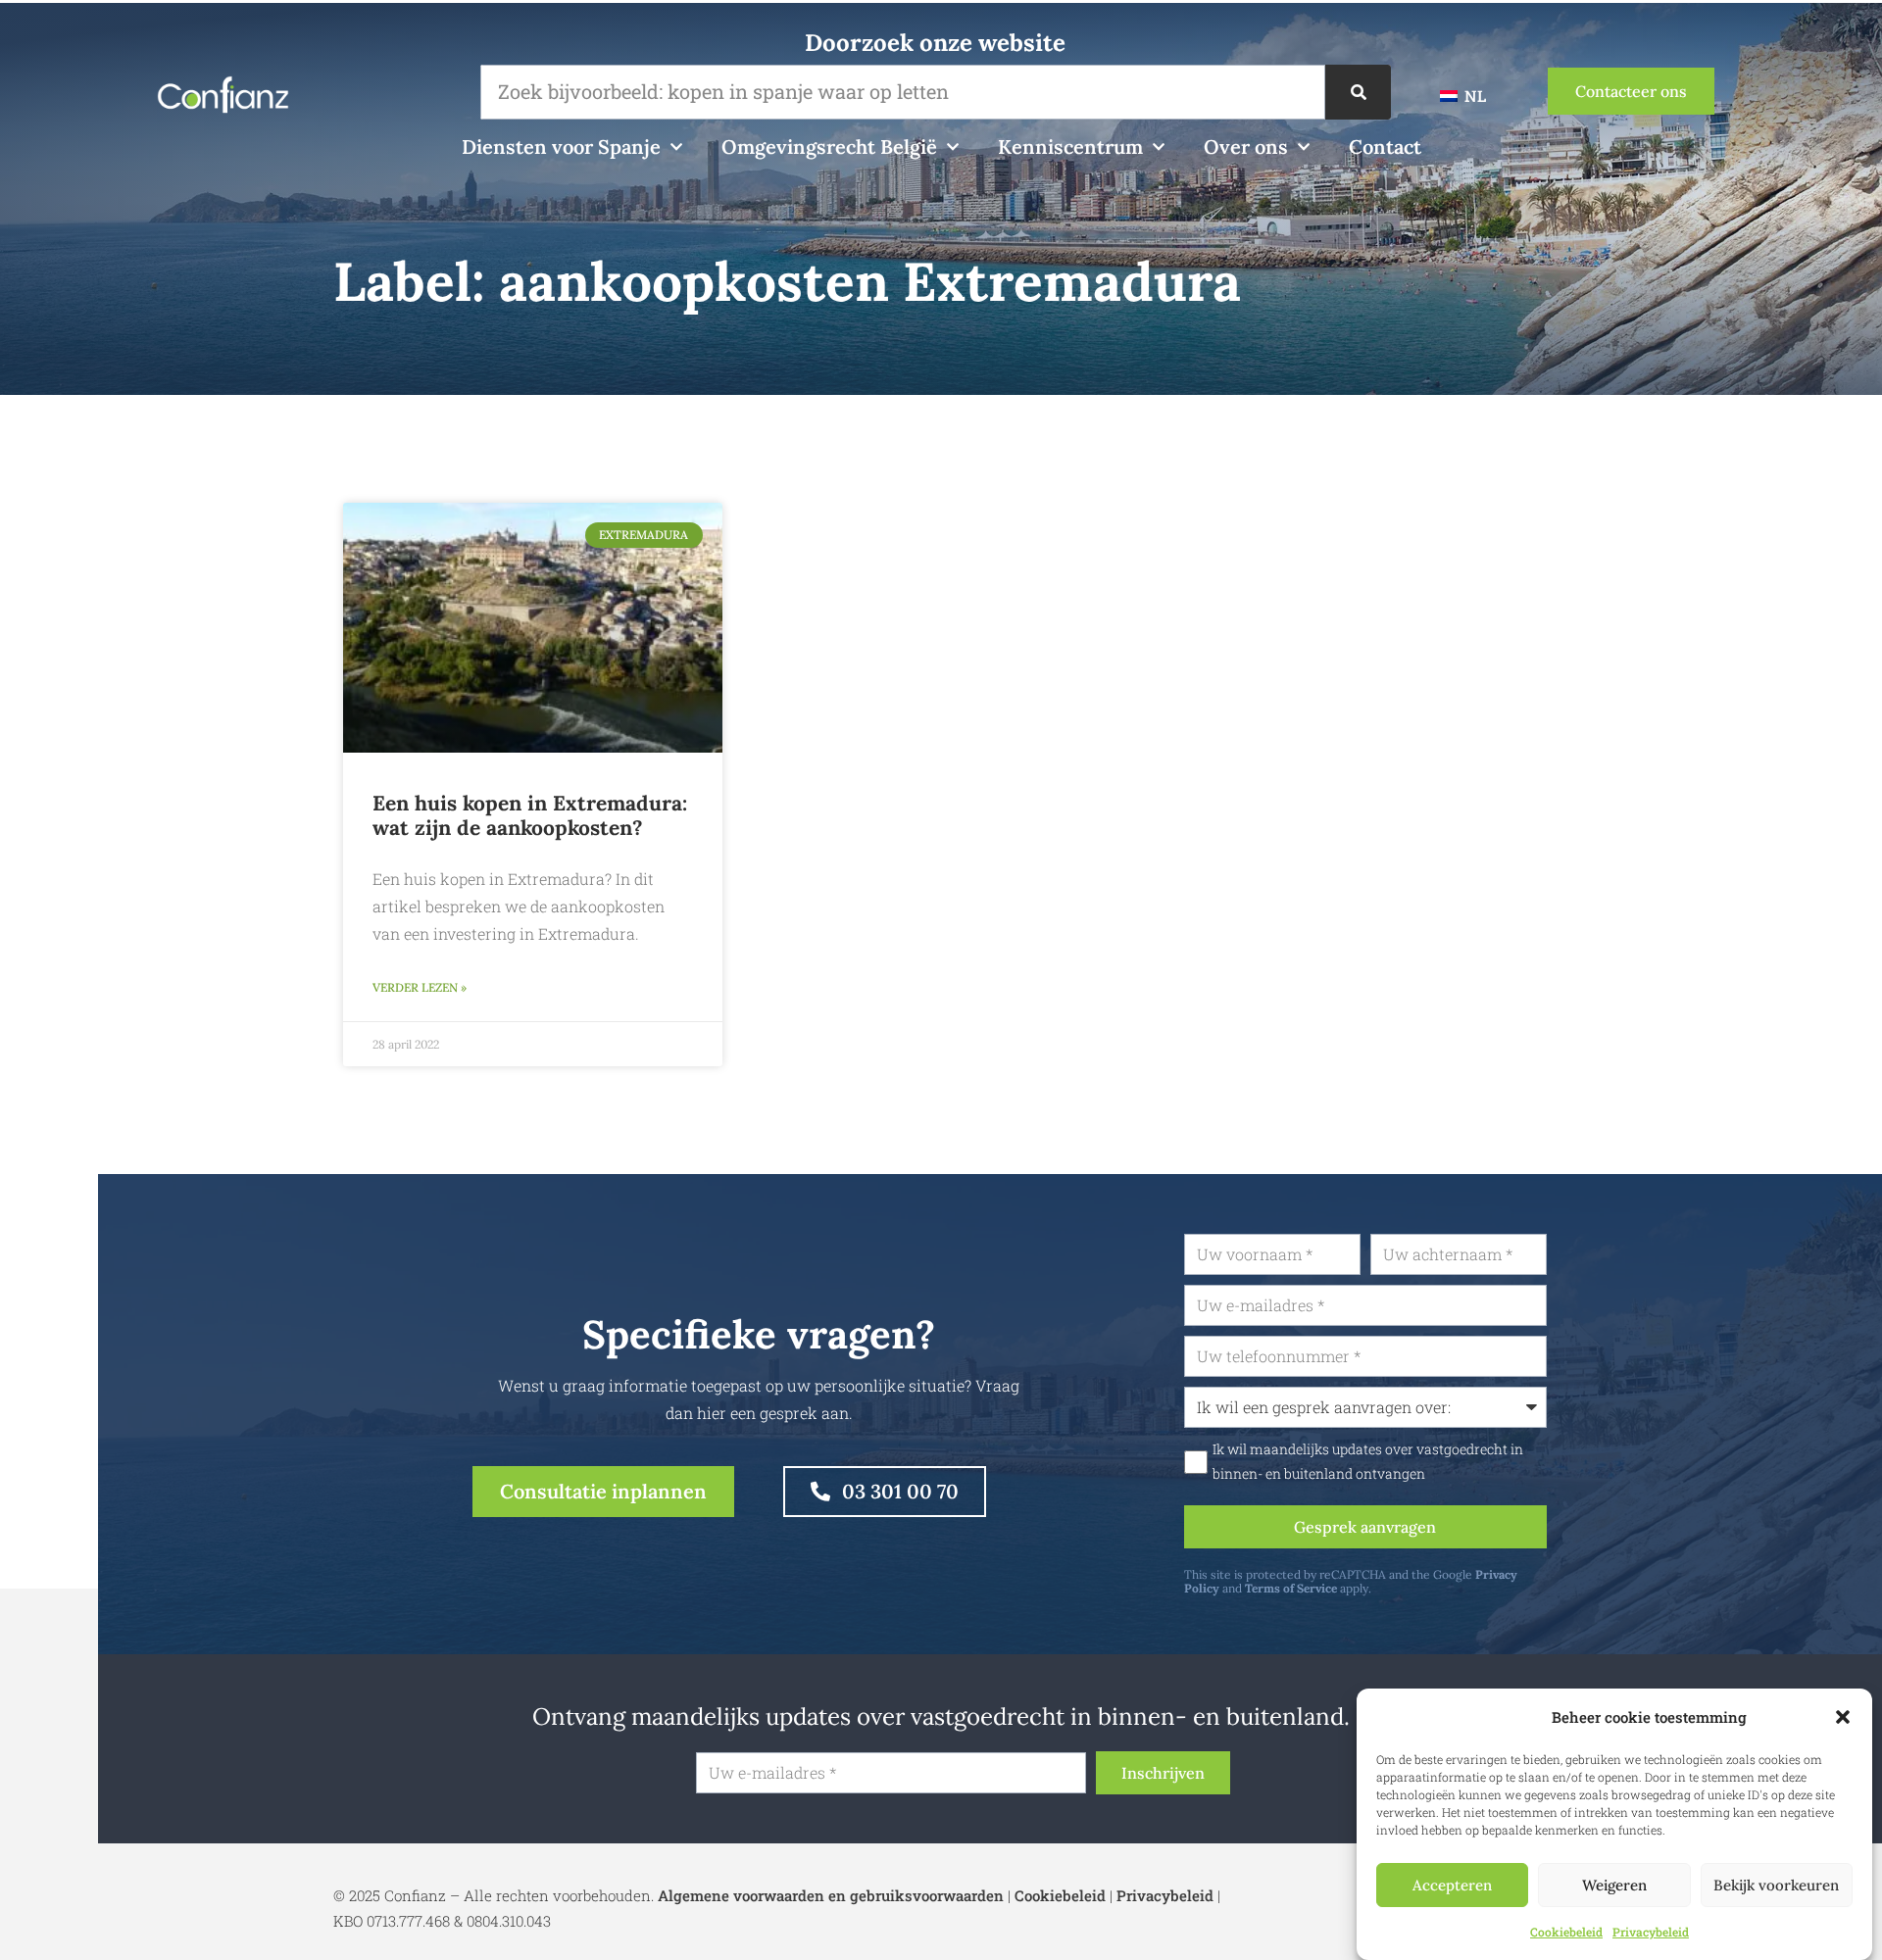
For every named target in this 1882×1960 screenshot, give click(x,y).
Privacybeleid (1651, 1932)
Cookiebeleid (1566, 1932)
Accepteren (1452, 1885)
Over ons (1246, 147)
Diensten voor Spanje (561, 147)
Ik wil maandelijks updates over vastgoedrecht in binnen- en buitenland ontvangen (1368, 1461)
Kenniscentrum (1070, 147)
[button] (1843, 1717)
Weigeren (1614, 1885)
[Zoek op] (1358, 92)
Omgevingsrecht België (829, 147)
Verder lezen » (420, 987)
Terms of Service (1291, 1588)
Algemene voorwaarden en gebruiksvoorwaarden (831, 1895)
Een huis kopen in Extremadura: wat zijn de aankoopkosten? (530, 815)
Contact (1385, 147)
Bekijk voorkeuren (1776, 1885)
